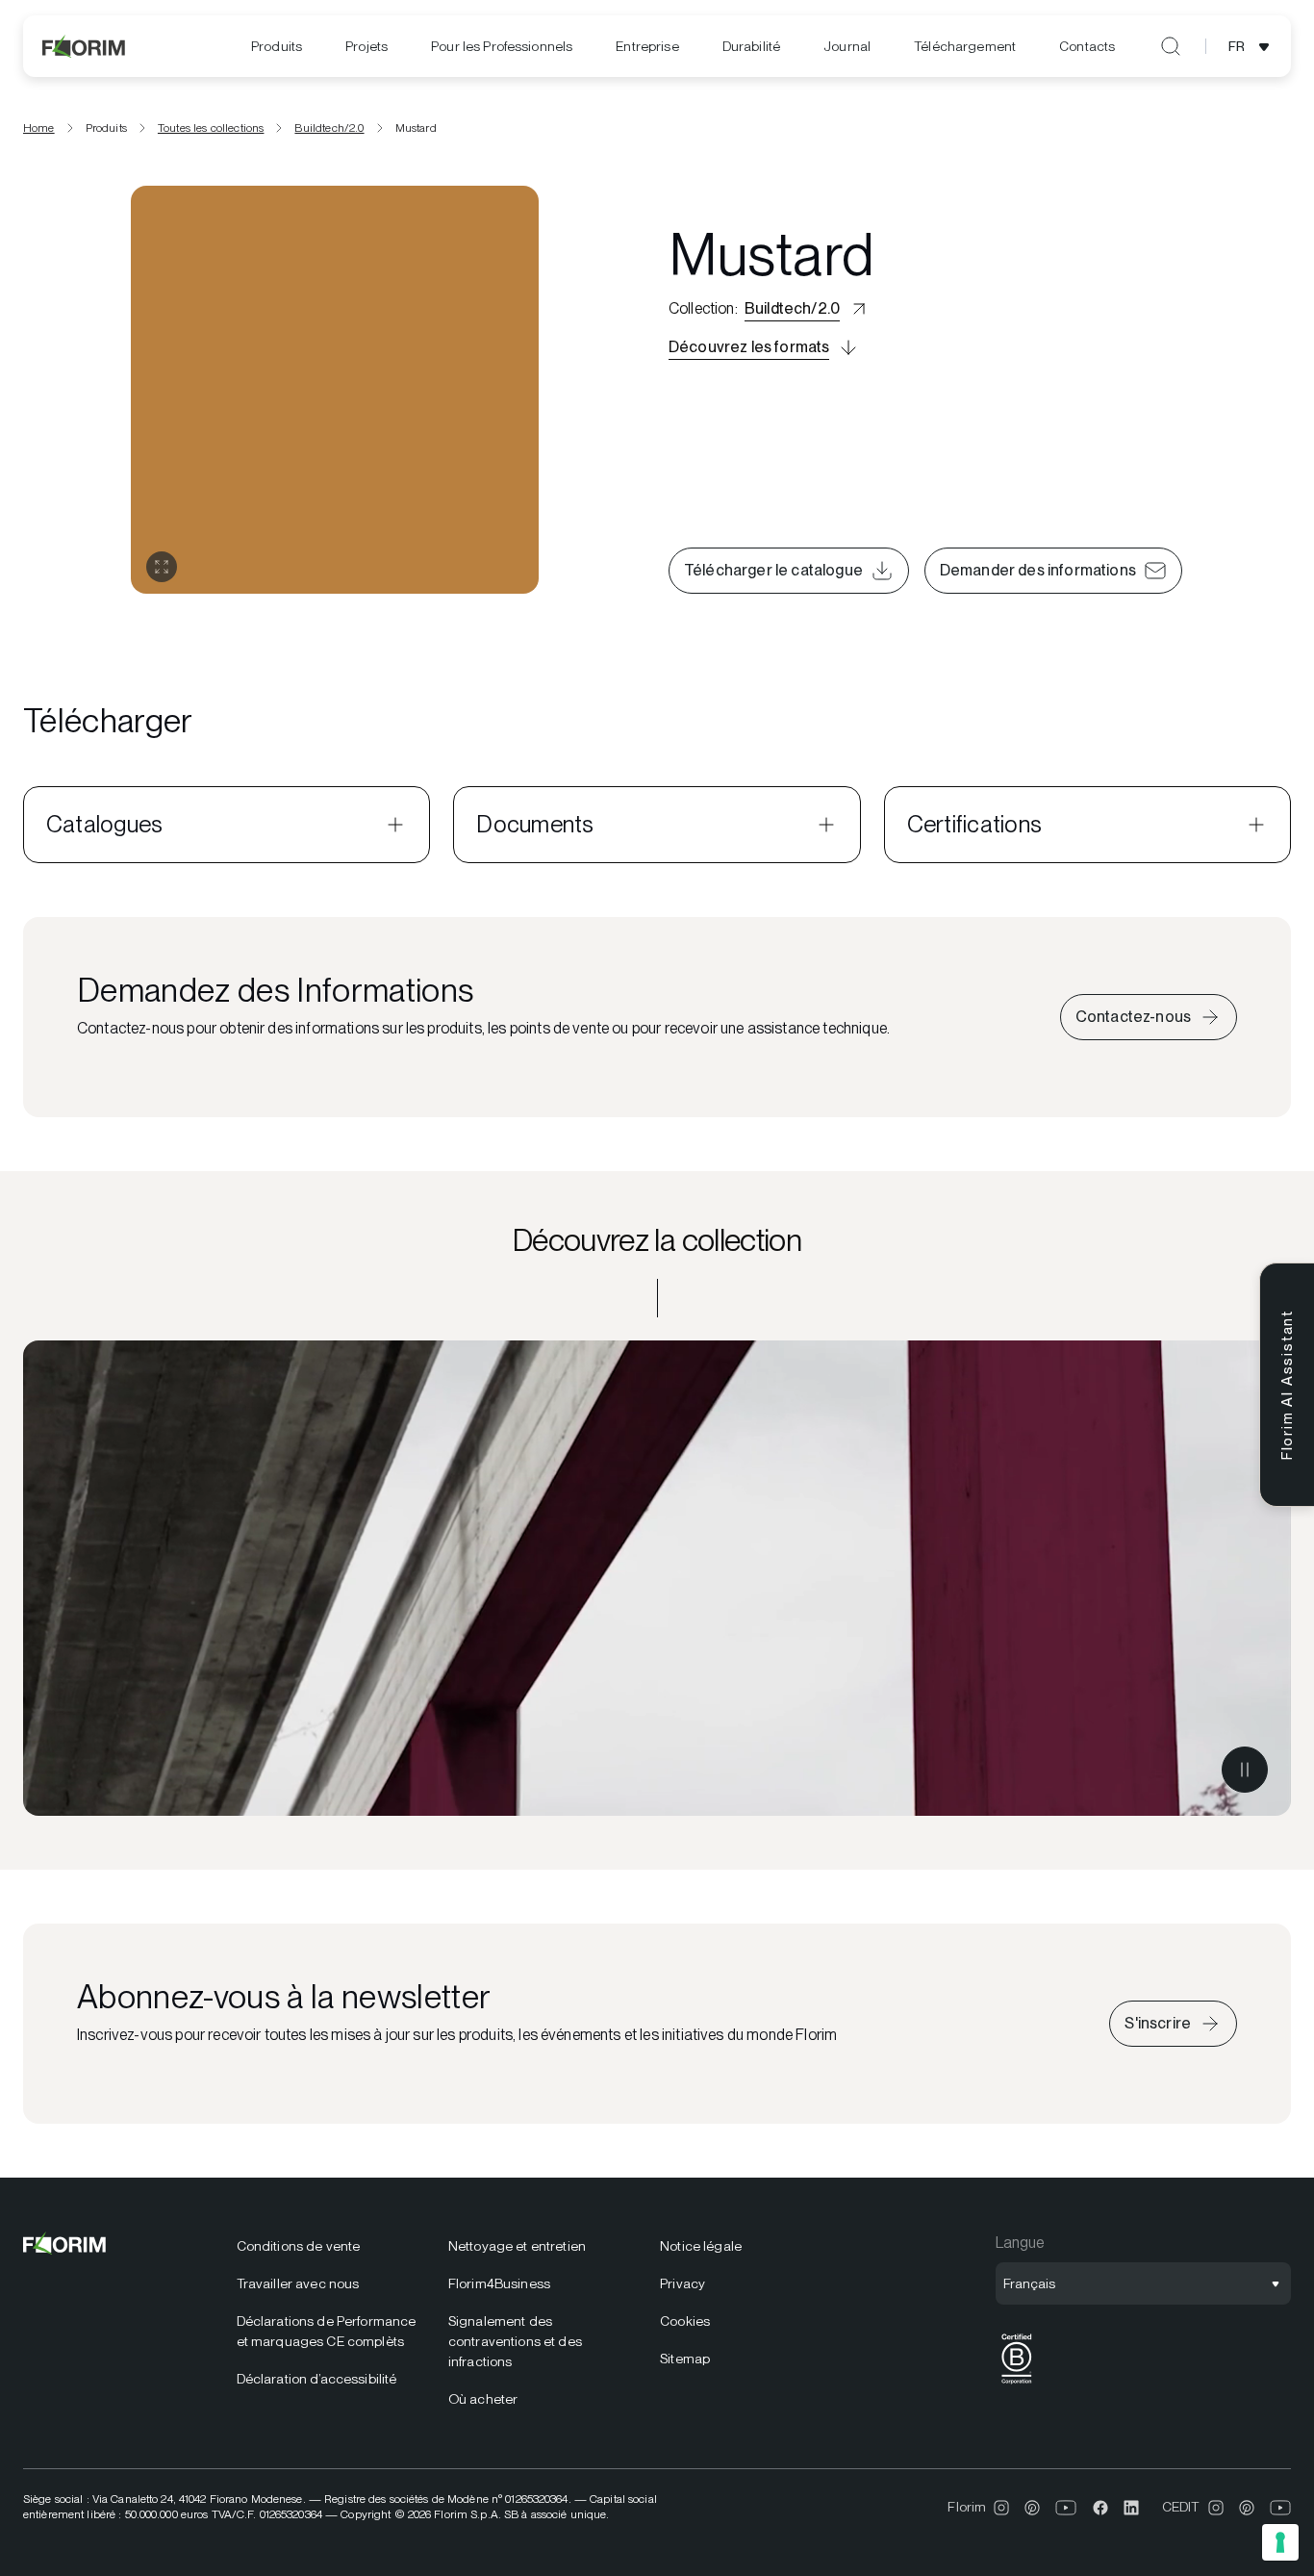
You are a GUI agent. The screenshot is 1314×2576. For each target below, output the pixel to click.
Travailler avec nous (298, 2283)
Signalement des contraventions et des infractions (515, 2341)
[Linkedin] (1131, 2508)
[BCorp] (1017, 2384)
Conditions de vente (299, 2246)
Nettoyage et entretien (517, 2246)
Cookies (685, 2321)
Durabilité (751, 46)
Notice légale (701, 2246)
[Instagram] (1001, 2508)
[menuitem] (277, 47)
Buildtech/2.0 (329, 128)
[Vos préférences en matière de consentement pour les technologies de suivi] (1280, 2542)
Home (39, 128)
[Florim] (85, 46)
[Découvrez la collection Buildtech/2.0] (657, 1578)
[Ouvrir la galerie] (162, 567)
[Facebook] (1100, 2508)
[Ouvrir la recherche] (1171, 46)
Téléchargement (965, 46)
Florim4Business (499, 2283)
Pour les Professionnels (502, 46)
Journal (847, 46)
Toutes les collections (211, 128)
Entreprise (647, 46)
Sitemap (685, 2359)
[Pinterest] (1032, 2508)
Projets (366, 46)
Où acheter (483, 2399)
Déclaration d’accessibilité (317, 2379)
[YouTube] (1066, 2508)
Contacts (1087, 46)
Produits (277, 46)
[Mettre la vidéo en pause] (1245, 1770)
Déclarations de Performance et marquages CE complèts (327, 2331)
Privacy (682, 2283)
